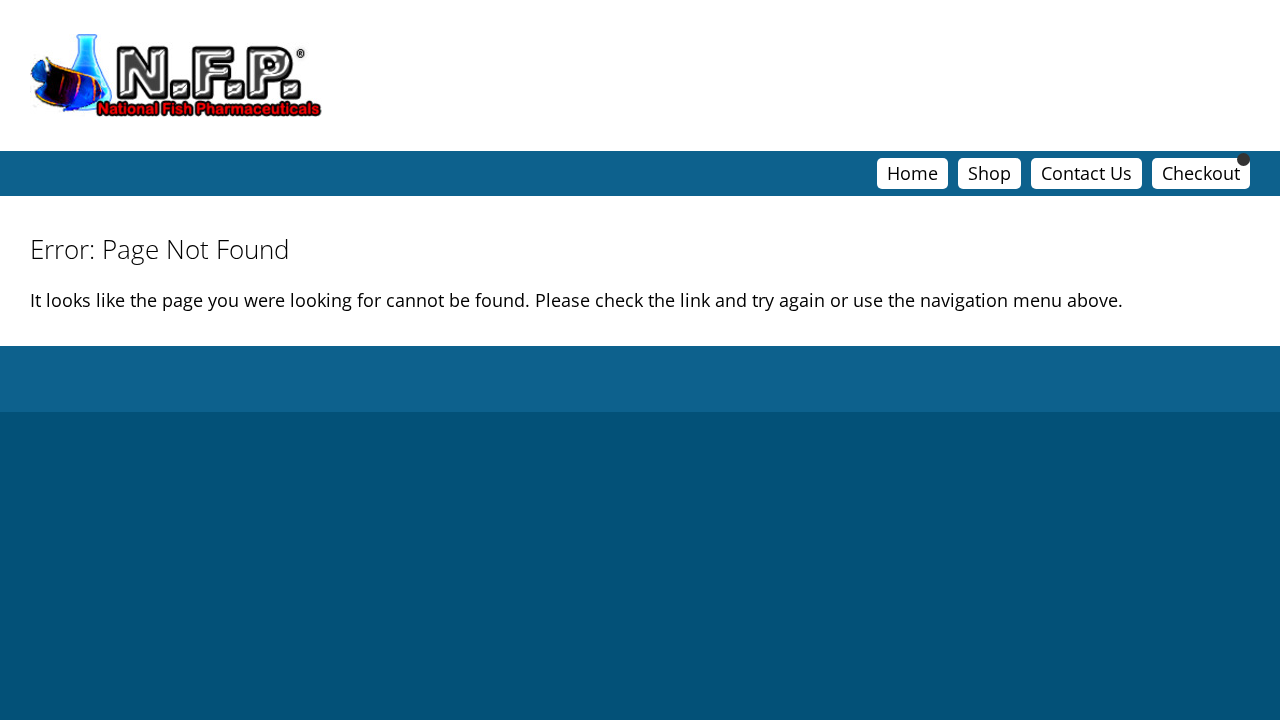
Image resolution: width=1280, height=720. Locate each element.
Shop (989, 173)
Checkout (1201, 173)
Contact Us (1086, 173)
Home (912, 173)
